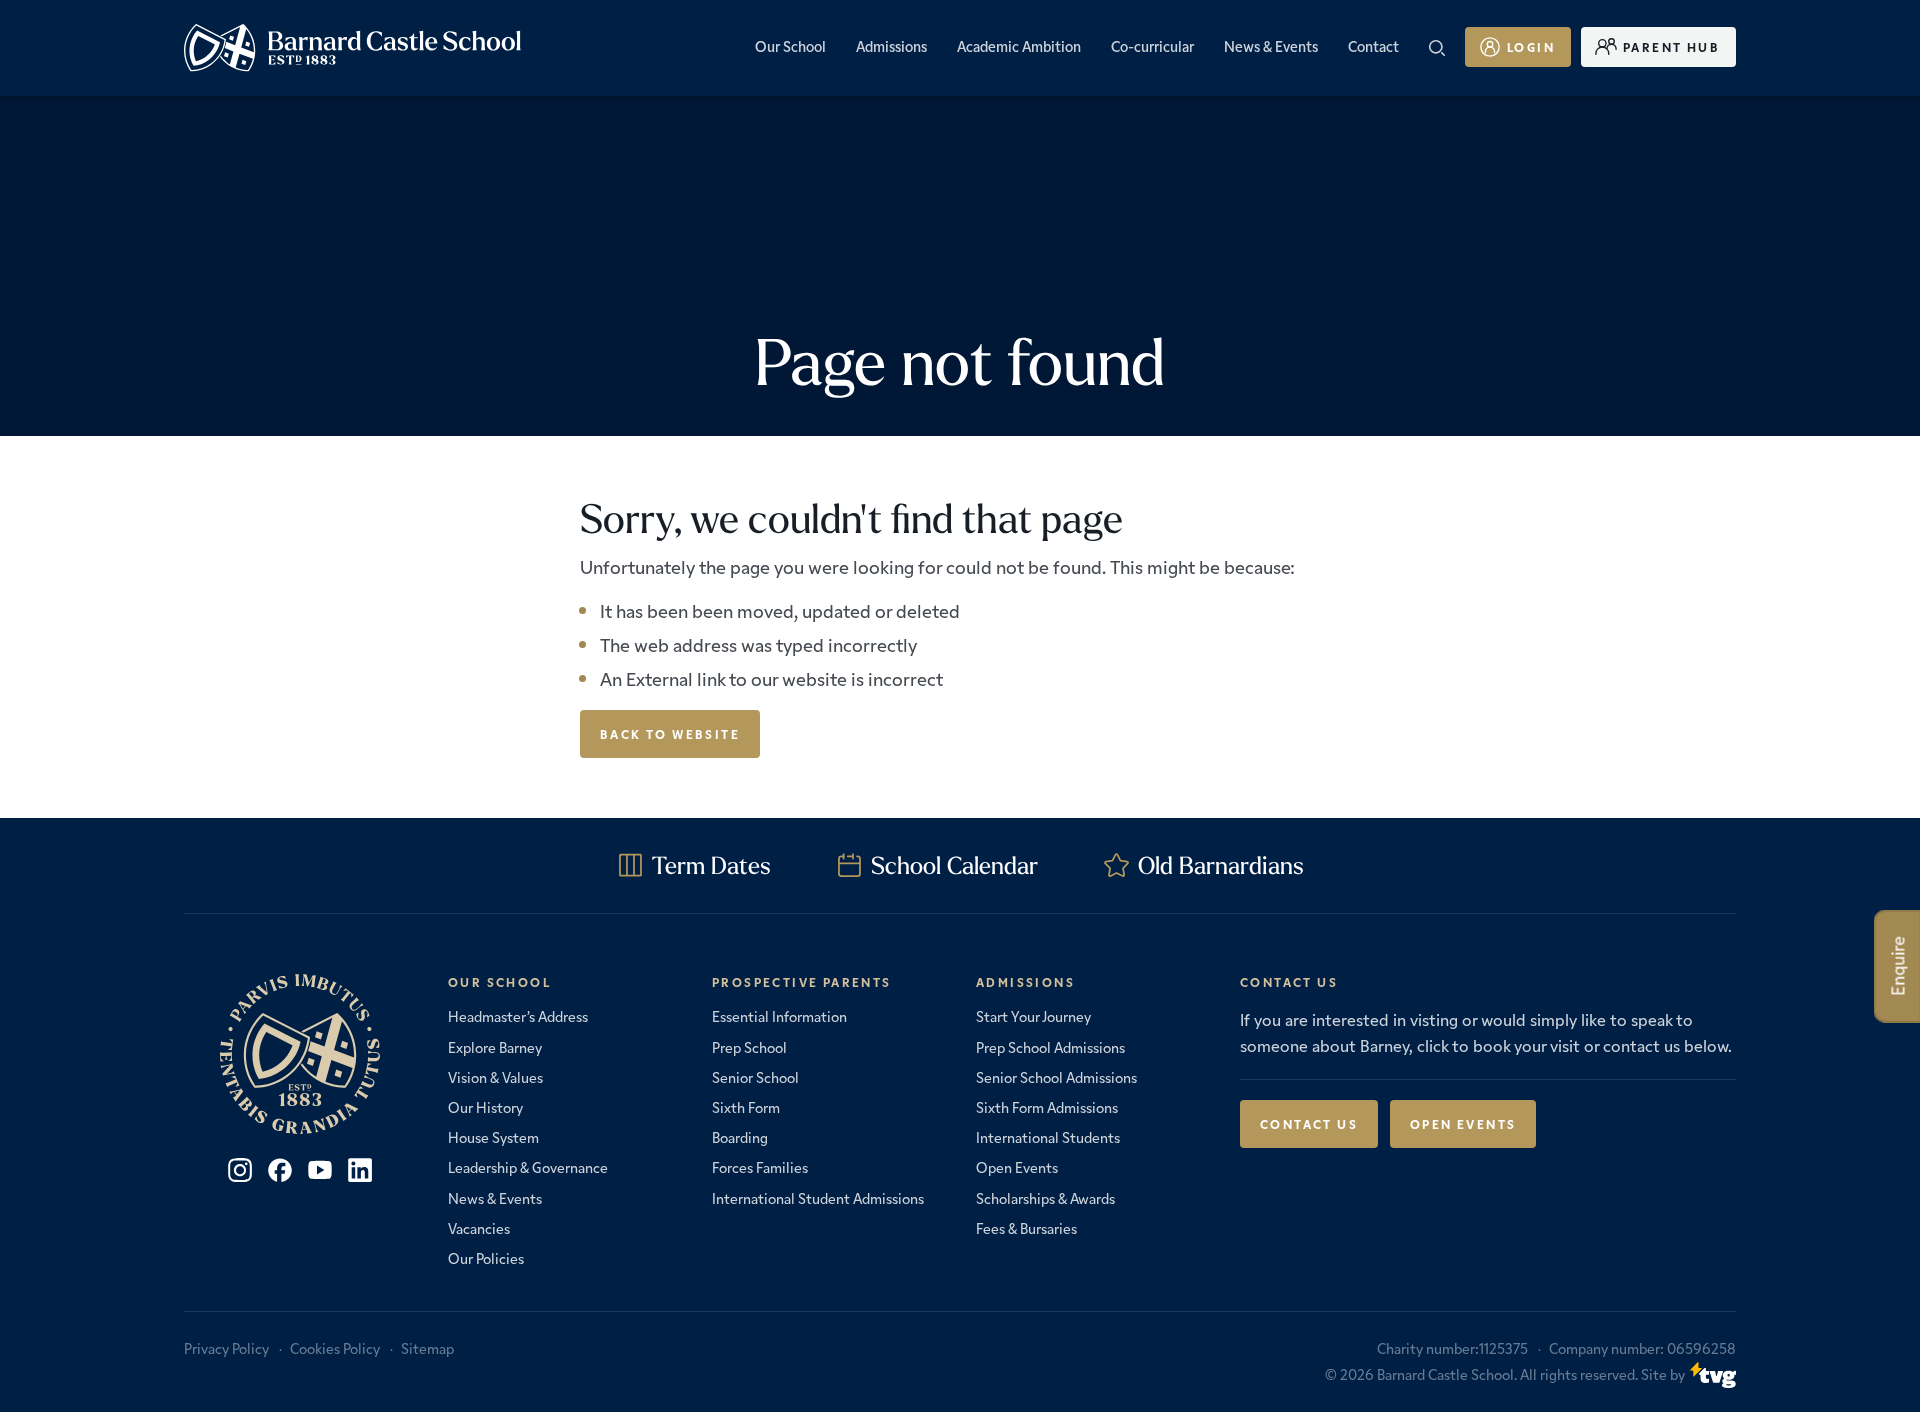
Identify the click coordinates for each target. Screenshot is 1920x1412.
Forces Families (760, 1167)
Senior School (755, 1077)
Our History (485, 1107)
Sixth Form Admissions (1047, 1107)
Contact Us (1309, 1123)
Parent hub (1671, 46)
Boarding (740, 1137)
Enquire (1897, 966)
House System (493, 1137)
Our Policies (486, 1258)
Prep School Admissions (1050, 1047)
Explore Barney (495, 1047)
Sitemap (427, 1348)
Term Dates (711, 865)
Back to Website (670, 733)
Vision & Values (495, 1077)
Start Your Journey (1033, 1016)
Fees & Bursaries (1026, 1228)
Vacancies (479, 1228)
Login (1531, 46)
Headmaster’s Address (518, 1016)
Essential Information (779, 1016)
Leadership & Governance (528, 1167)
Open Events (1017, 1167)
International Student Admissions (818, 1198)
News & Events (495, 1198)
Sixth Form (746, 1107)
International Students (1048, 1137)
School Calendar (954, 865)
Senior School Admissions (1056, 1077)
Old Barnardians (1221, 865)
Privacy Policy (226, 1348)
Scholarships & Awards (1045, 1198)
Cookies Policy (335, 1348)
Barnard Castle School (1445, 1374)
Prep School (749, 1047)
